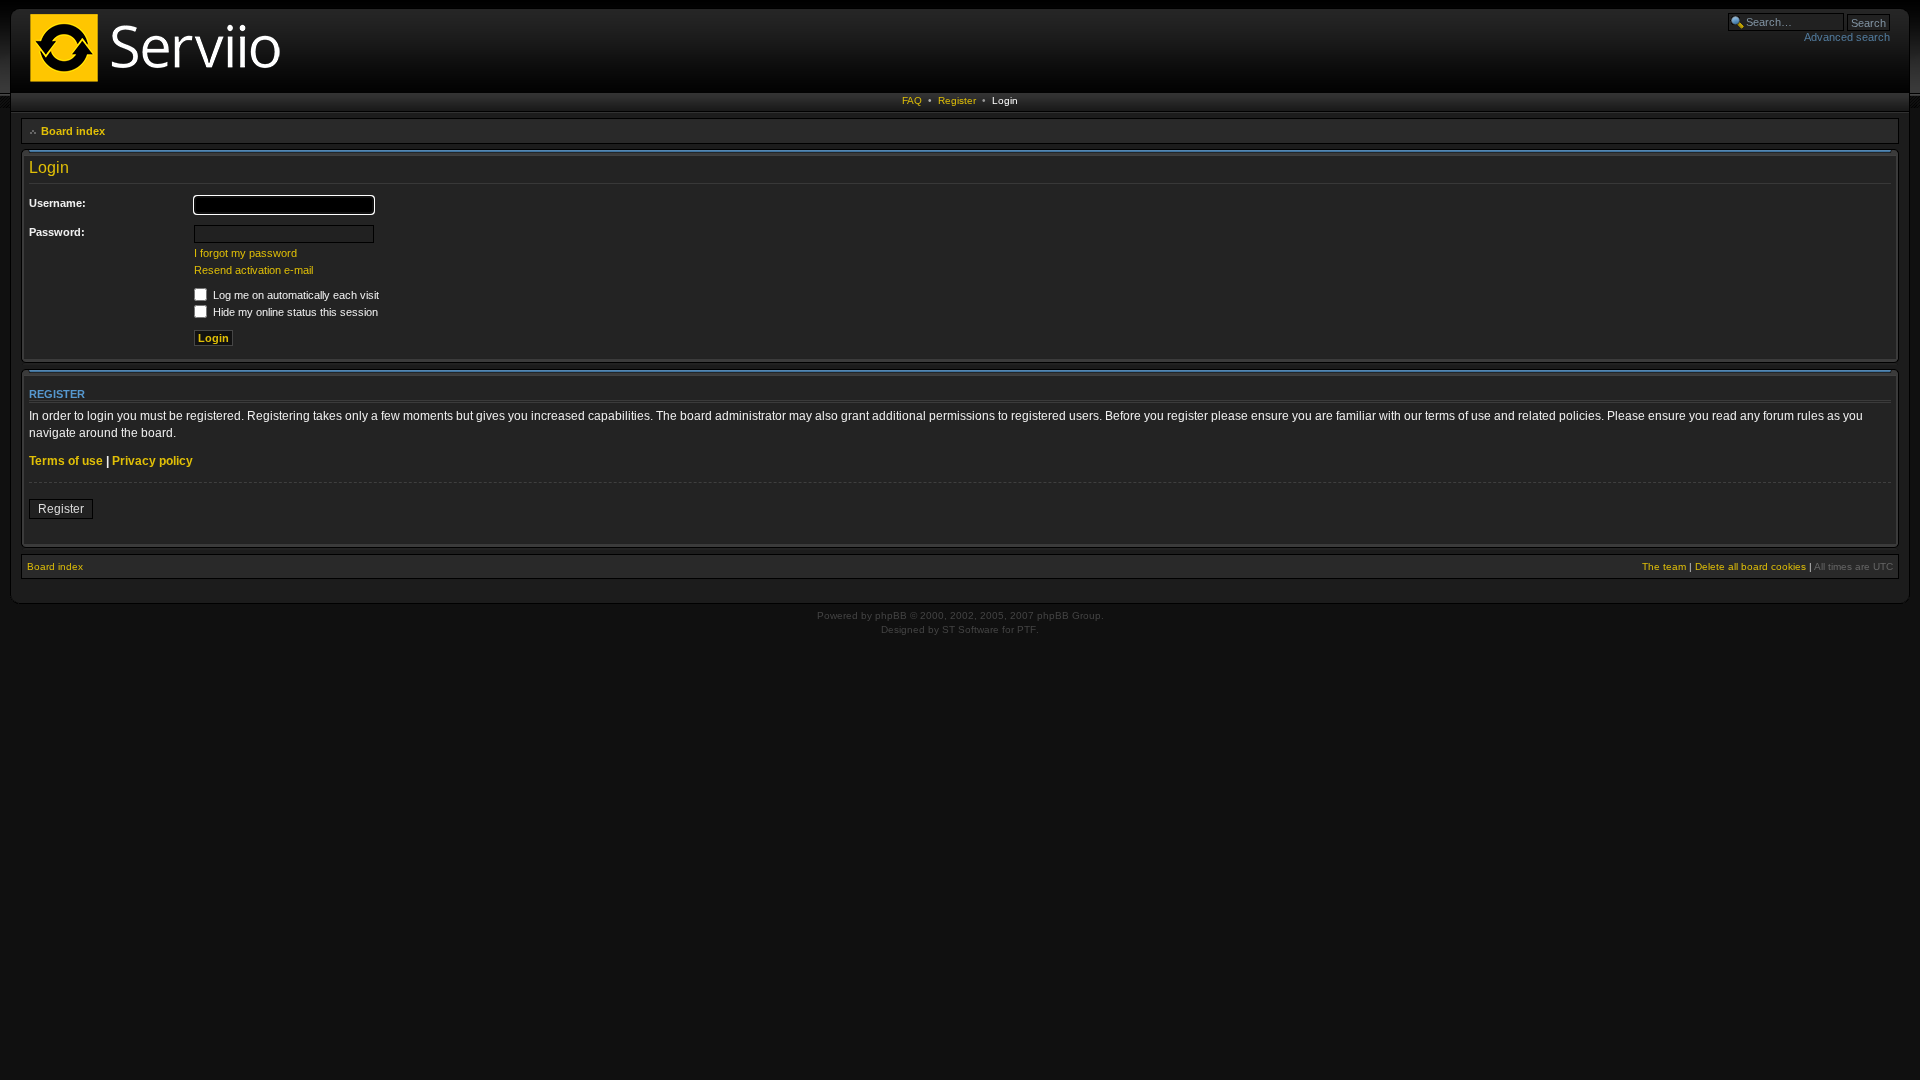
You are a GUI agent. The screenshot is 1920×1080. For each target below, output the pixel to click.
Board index (73, 131)
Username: (57, 203)
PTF (1026, 629)
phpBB (891, 615)
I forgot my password (245, 253)
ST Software (970, 629)
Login (1005, 100)
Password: (57, 232)
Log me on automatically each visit (294, 295)
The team (1664, 566)
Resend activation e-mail (253, 270)
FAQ (912, 100)
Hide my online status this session (294, 312)
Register (957, 100)
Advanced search (1847, 37)
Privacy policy (152, 461)
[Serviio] (161, 84)
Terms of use (66, 461)
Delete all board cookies (1750, 566)
